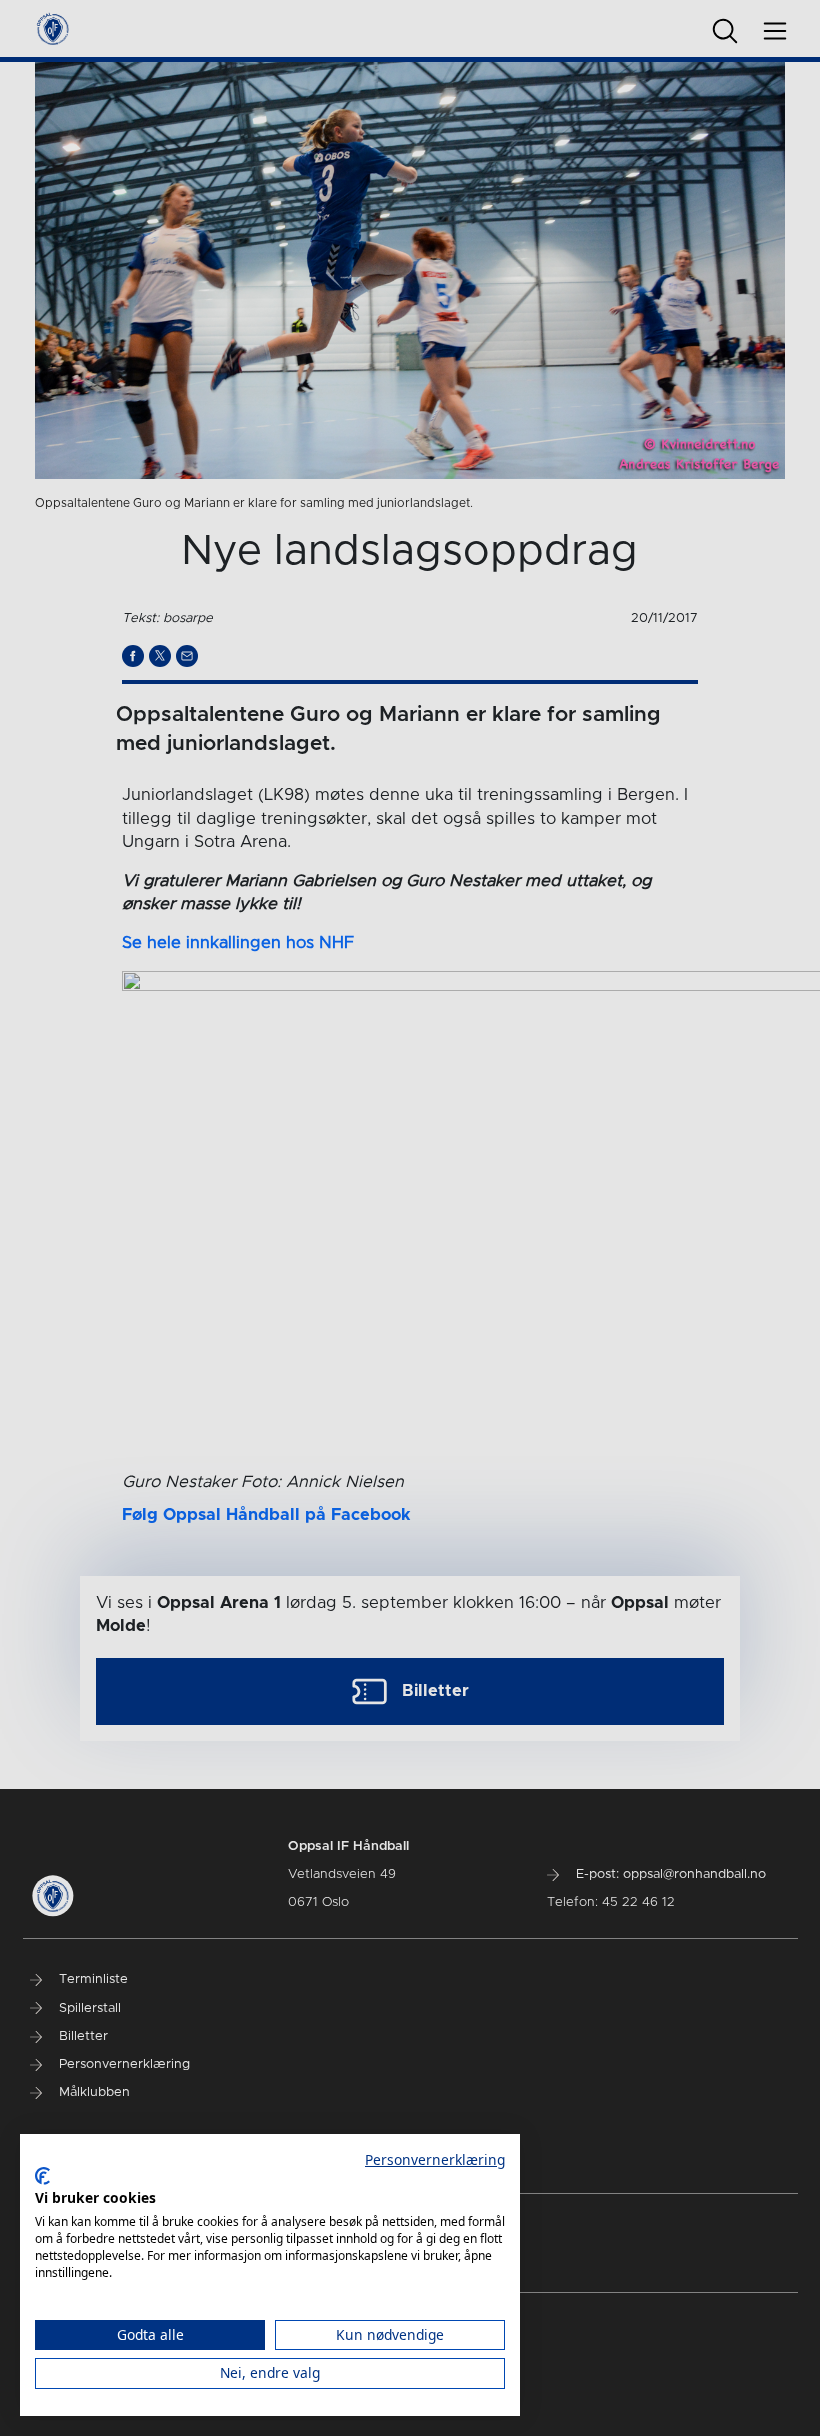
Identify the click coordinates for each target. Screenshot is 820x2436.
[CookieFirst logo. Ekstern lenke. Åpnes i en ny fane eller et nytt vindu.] (42, 2176)
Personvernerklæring (435, 2159)
